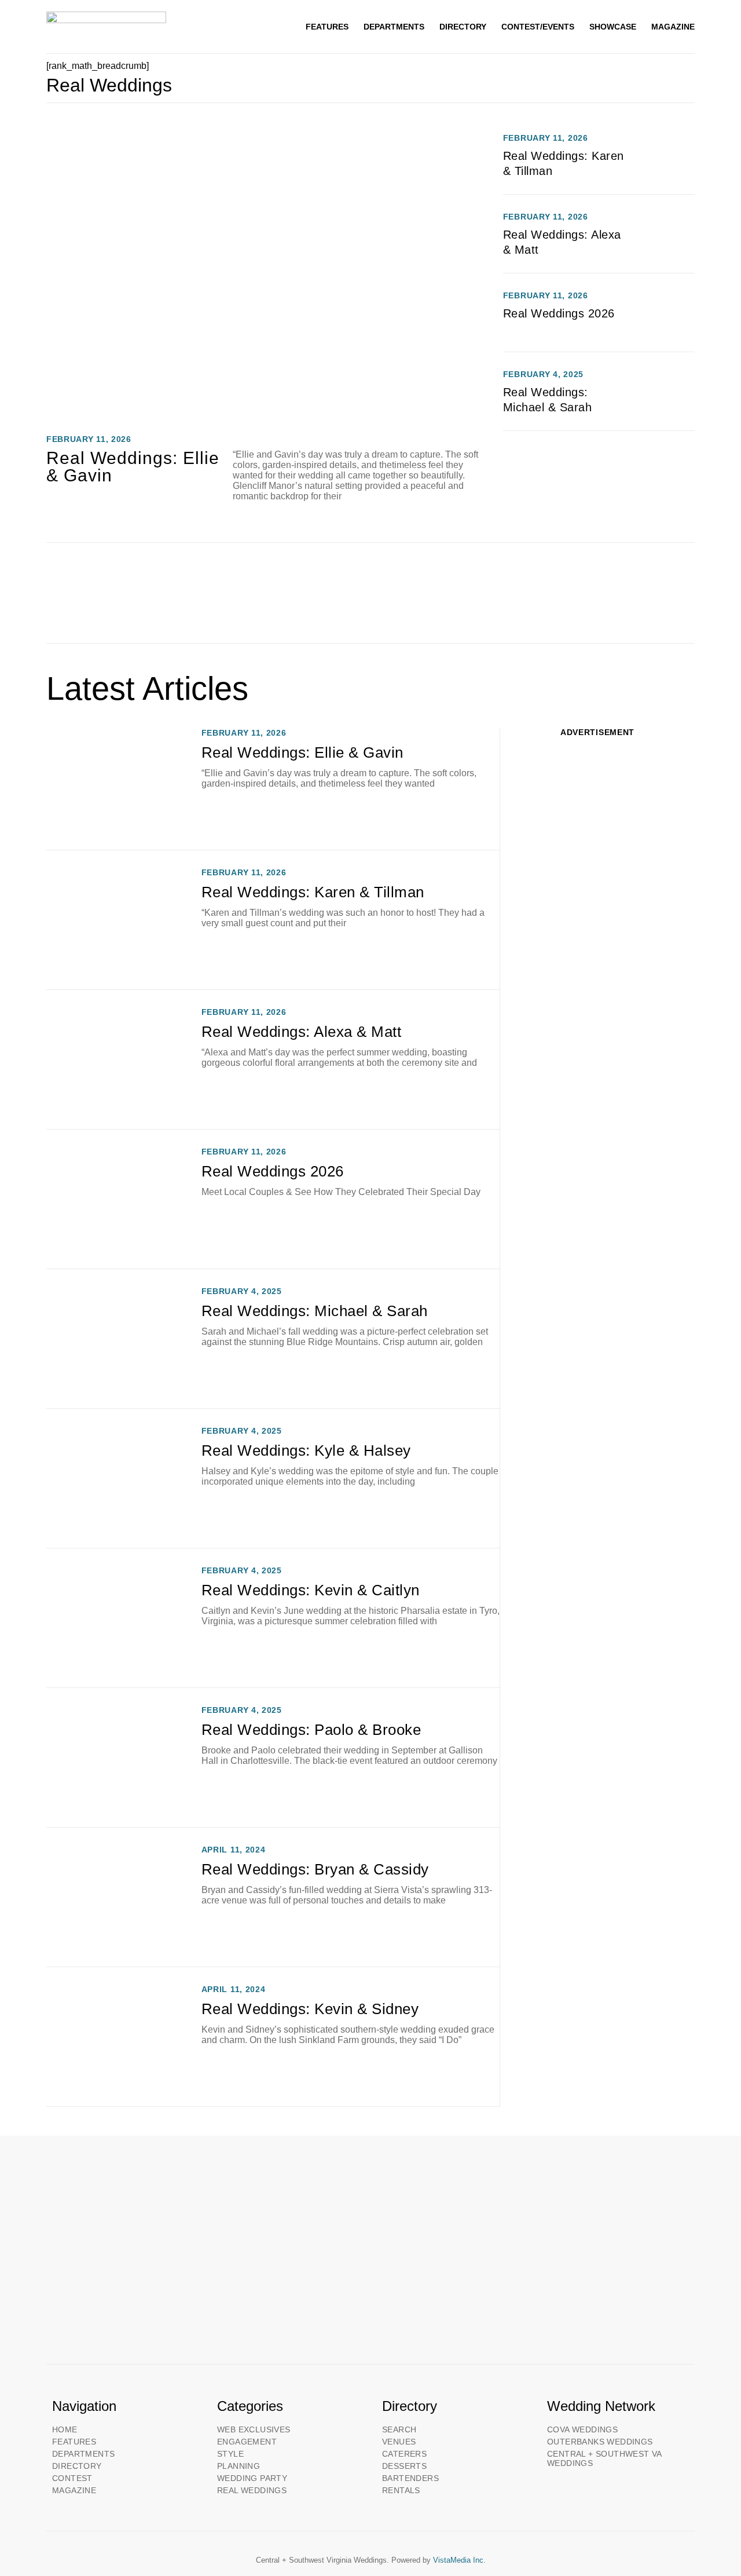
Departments (394, 27)
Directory (463, 27)
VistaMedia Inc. (459, 2560)
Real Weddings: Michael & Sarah (315, 1311)
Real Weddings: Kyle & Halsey (306, 1450)
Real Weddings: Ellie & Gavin (133, 467)
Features (327, 27)
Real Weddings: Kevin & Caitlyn (311, 1590)
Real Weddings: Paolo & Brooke (311, 1730)
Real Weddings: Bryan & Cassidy (315, 1869)
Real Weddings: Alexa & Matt (302, 1032)
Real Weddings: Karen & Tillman (313, 892)
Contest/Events (538, 27)
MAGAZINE (673, 27)
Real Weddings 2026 (559, 313)
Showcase (613, 27)
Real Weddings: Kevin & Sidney (310, 2009)
